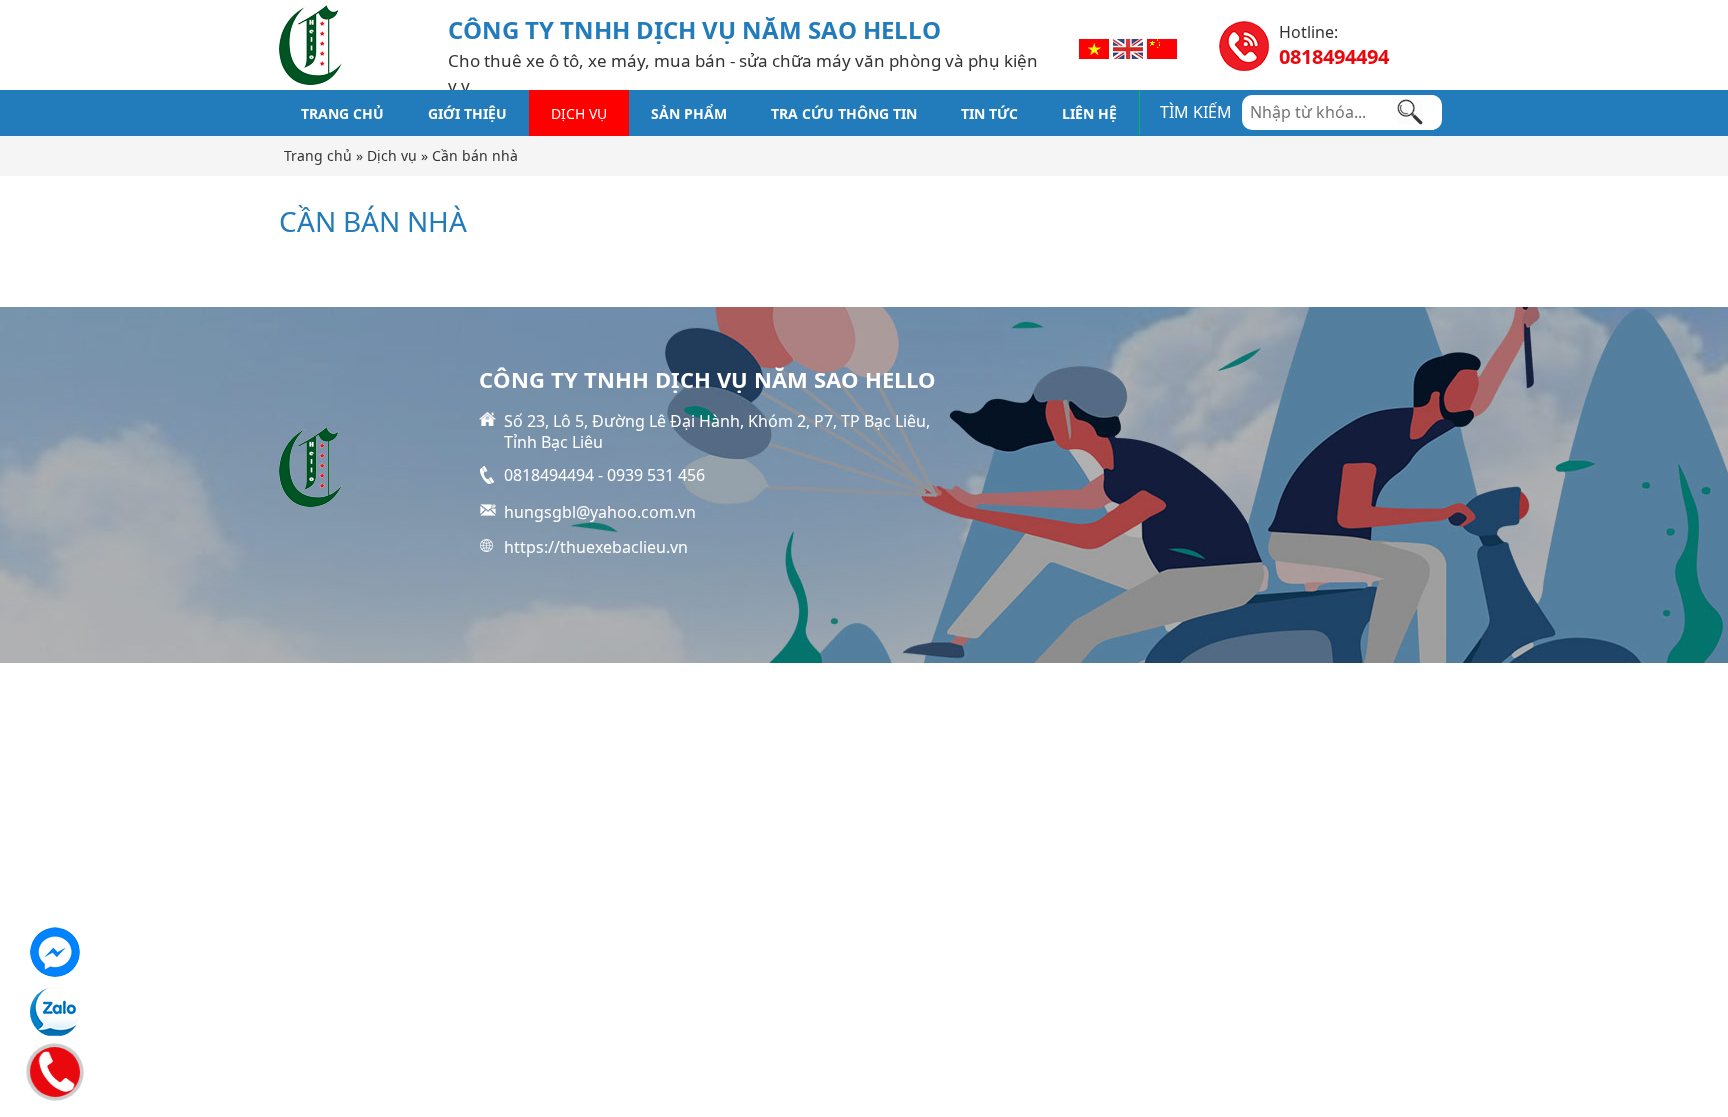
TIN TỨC (989, 113)
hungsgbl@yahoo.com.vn (600, 512)
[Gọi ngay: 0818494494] (53, 1069)
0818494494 (1334, 56)
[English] (1128, 47)
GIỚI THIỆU (467, 113)
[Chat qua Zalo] (55, 1012)
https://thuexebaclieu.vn (596, 547)
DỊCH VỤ (579, 113)
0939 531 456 (656, 475)
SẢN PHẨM (689, 113)
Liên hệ (1089, 113)
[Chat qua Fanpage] (55, 952)
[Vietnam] (1094, 47)
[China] (1162, 47)
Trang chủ (342, 113)
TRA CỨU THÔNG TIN (844, 113)
